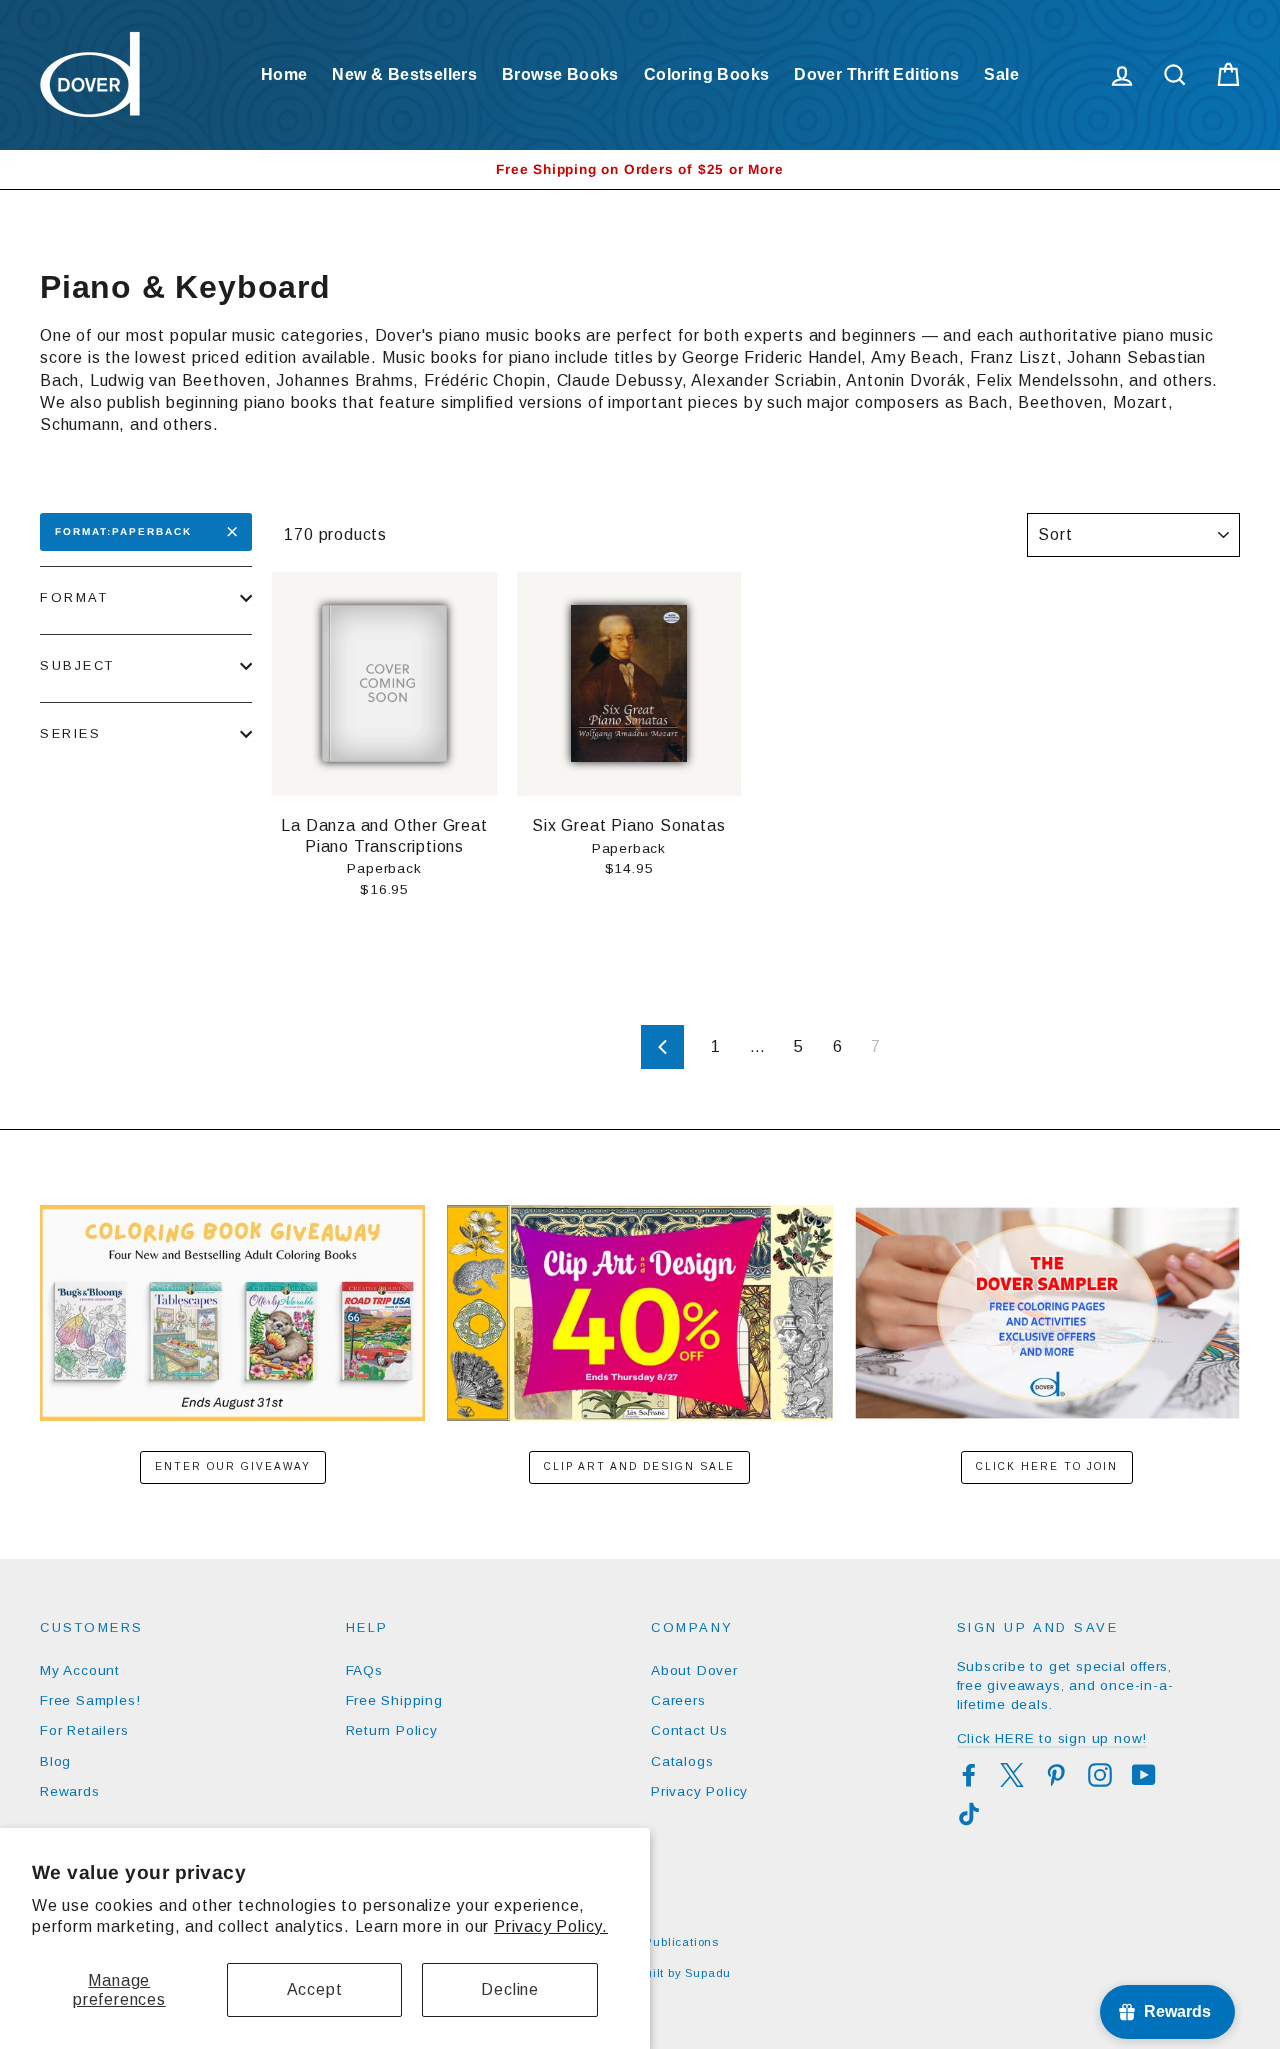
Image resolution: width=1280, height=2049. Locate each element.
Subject (77, 665)
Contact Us (689, 1730)
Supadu (708, 1973)
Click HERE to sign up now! (1052, 1738)
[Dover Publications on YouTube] (1144, 1775)
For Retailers (84, 1730)
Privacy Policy (699, 1791)
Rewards (70, 1791)
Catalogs (682, 1761)
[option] (640, 169)
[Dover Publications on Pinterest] (1056, 1775)
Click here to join (1047, 1466)
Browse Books (560, 74)
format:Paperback (123, 531)
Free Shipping (394, 1700)
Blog (55, 1761)
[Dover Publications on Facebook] (969, 1775)
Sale (1001, 74)
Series (70, 733)
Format (74, 597)
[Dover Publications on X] (1012, 1775)
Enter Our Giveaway (233, 1466)
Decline (510, 1989)
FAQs (364, 1670)
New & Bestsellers (404, 74)
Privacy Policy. (551, 1926)
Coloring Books (707, 74)
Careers (678, 1700)
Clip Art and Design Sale (639, 1466)
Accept (315, 1989)
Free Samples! (90, 1700)
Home (284, 74)
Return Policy (392, 1730)
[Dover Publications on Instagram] (1100, 1775)
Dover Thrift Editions (876, 74)
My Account (80, 1670)
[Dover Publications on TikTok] (969, 1814)
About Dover (694, 1670)
